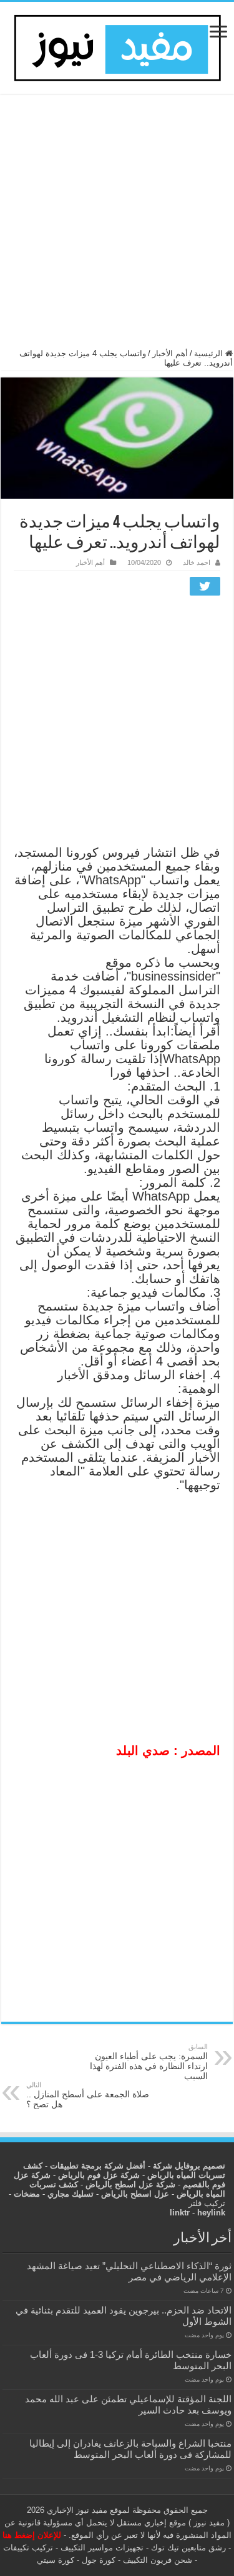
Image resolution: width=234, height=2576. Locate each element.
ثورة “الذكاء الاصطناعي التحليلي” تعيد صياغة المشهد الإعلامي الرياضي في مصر (129, 2271)
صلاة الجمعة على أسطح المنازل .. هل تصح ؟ (88, 2095)
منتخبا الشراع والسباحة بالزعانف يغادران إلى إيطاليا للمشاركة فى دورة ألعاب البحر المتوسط (130, 2449)
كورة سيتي (56, 2560)
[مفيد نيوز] (117, 46)
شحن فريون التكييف (158, 2560)
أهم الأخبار (170, 353)
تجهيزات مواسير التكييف (102, 2548)
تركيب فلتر (207, 2203)
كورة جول (97, 2560)
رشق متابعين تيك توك (188, 2548)
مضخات (27, 2194)
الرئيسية (210, 353)
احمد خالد (197, 562)
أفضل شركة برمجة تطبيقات (98, 2166)
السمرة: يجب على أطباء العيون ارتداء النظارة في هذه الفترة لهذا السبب (149, 2062)
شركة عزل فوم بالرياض (99, 2175)
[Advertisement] (117, 227)
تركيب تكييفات (28, 2548)
